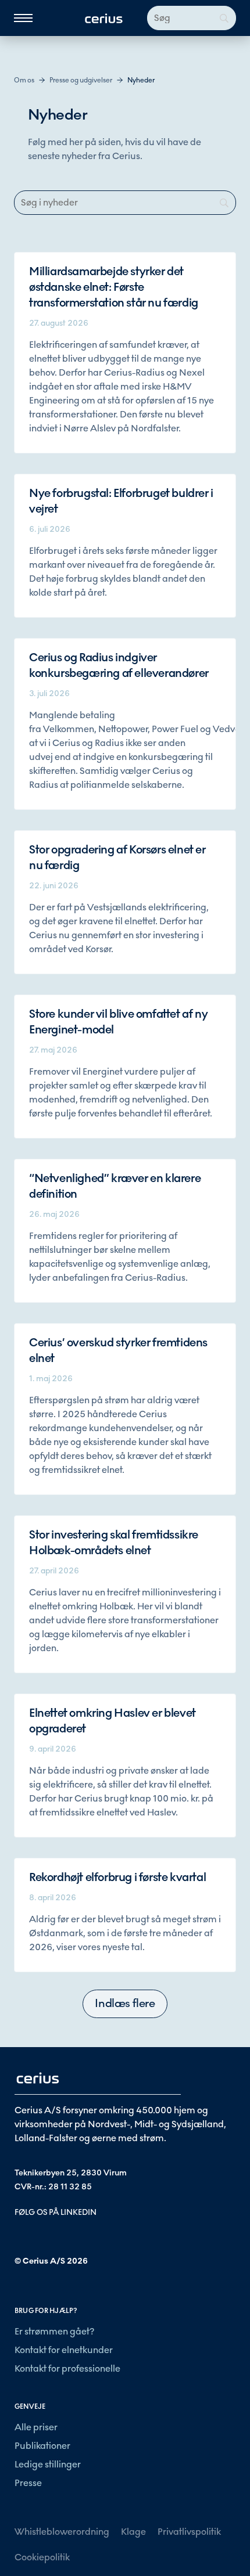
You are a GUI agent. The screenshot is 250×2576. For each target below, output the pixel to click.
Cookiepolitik (42, 2557)
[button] (125, 2004)
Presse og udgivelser (81, 80)
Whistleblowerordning (62, 2532)
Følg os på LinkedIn (56, 2212)
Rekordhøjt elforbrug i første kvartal (117, 1878)
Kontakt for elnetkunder (64, 2350)
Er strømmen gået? (54, 2331)
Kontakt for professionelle (67, 2368)
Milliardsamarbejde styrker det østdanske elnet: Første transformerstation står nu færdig (114, 287)
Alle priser (36, 2427)
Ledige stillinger (48, 2464)
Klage (133, 2532)
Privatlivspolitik (189, 2532)
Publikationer (42, 2446)
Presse (28, 2483)
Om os (24, 80)
